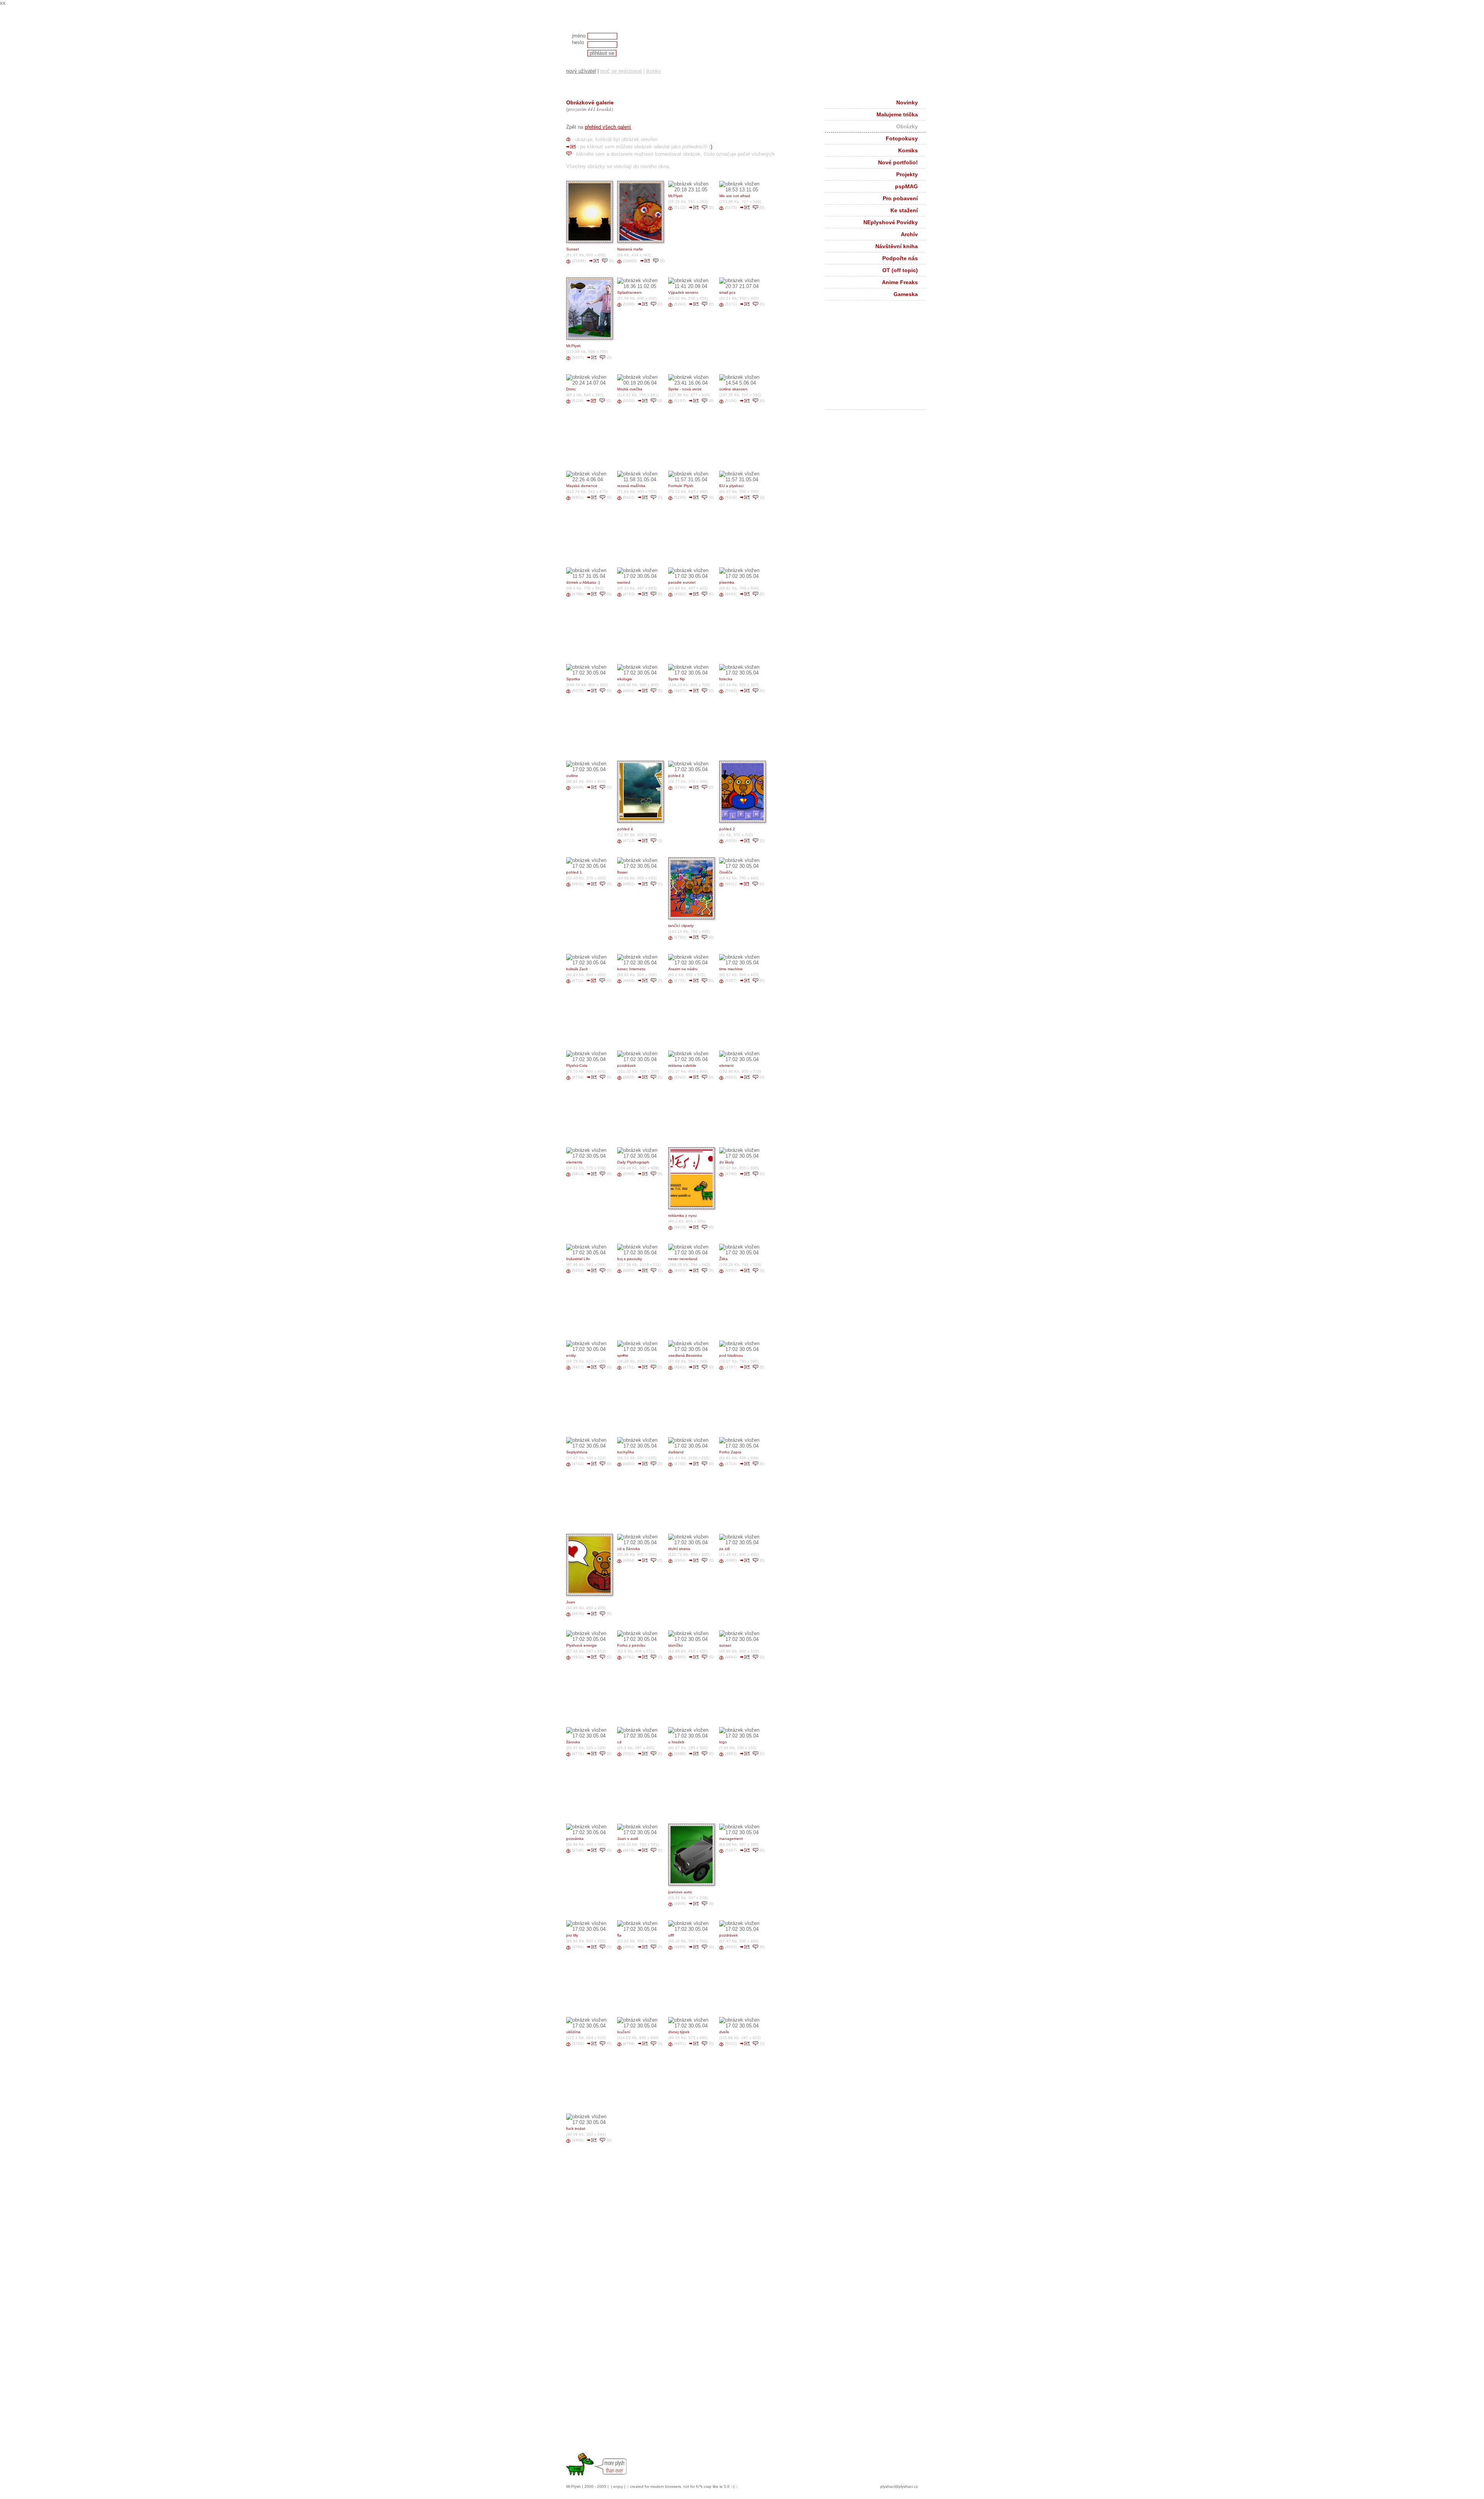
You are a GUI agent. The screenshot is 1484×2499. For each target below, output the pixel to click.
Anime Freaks (900, 282)
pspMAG (906, 186)
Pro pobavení (900, 198)
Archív (909, 234)
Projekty (907, 174)
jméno (579, 36)
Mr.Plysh (574, 2486)
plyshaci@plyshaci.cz (899, 2486)
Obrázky (907, 126)
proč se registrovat (621, 71)
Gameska (906, 294)
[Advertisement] (881, 357)
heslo (578, 42)
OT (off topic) (900, 270)
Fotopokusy (902, 138)
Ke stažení (904, 210)
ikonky (654, 71)
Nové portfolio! (898, 162)
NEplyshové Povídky (891, 222)
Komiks (908, 150)
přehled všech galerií (608, 127)
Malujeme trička (897, 114)
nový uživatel (581, 71)
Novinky (907, 102)
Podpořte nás (900, 258)
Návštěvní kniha (897, 246)
